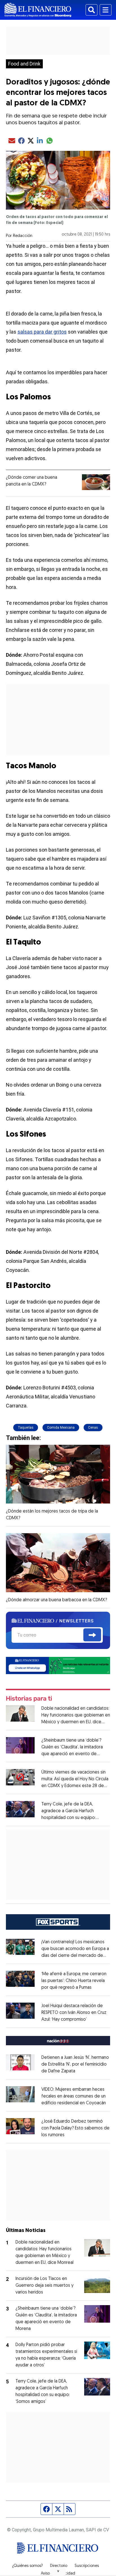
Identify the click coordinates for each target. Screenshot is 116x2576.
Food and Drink (24, 64)
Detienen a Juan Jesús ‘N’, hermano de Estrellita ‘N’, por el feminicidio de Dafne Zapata (75, 2064)
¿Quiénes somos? (27, 2566)
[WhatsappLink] (58, 1665)
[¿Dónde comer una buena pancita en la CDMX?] (96, 482)
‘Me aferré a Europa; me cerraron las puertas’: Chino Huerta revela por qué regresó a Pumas (74, 1981)
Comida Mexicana (61, 1428)
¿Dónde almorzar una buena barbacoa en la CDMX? (56, 1600)
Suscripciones (87, 2566)
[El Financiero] (38, 10)
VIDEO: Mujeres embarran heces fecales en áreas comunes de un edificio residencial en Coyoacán (74, 2096)
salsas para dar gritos (42, 332)
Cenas (93, 1428)
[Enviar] (92, 1635)
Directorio (59, 2566)
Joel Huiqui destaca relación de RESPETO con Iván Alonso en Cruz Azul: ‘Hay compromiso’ (74, 2013)
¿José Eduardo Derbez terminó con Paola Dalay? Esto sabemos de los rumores (75, 2128)
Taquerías (26, 1428)
